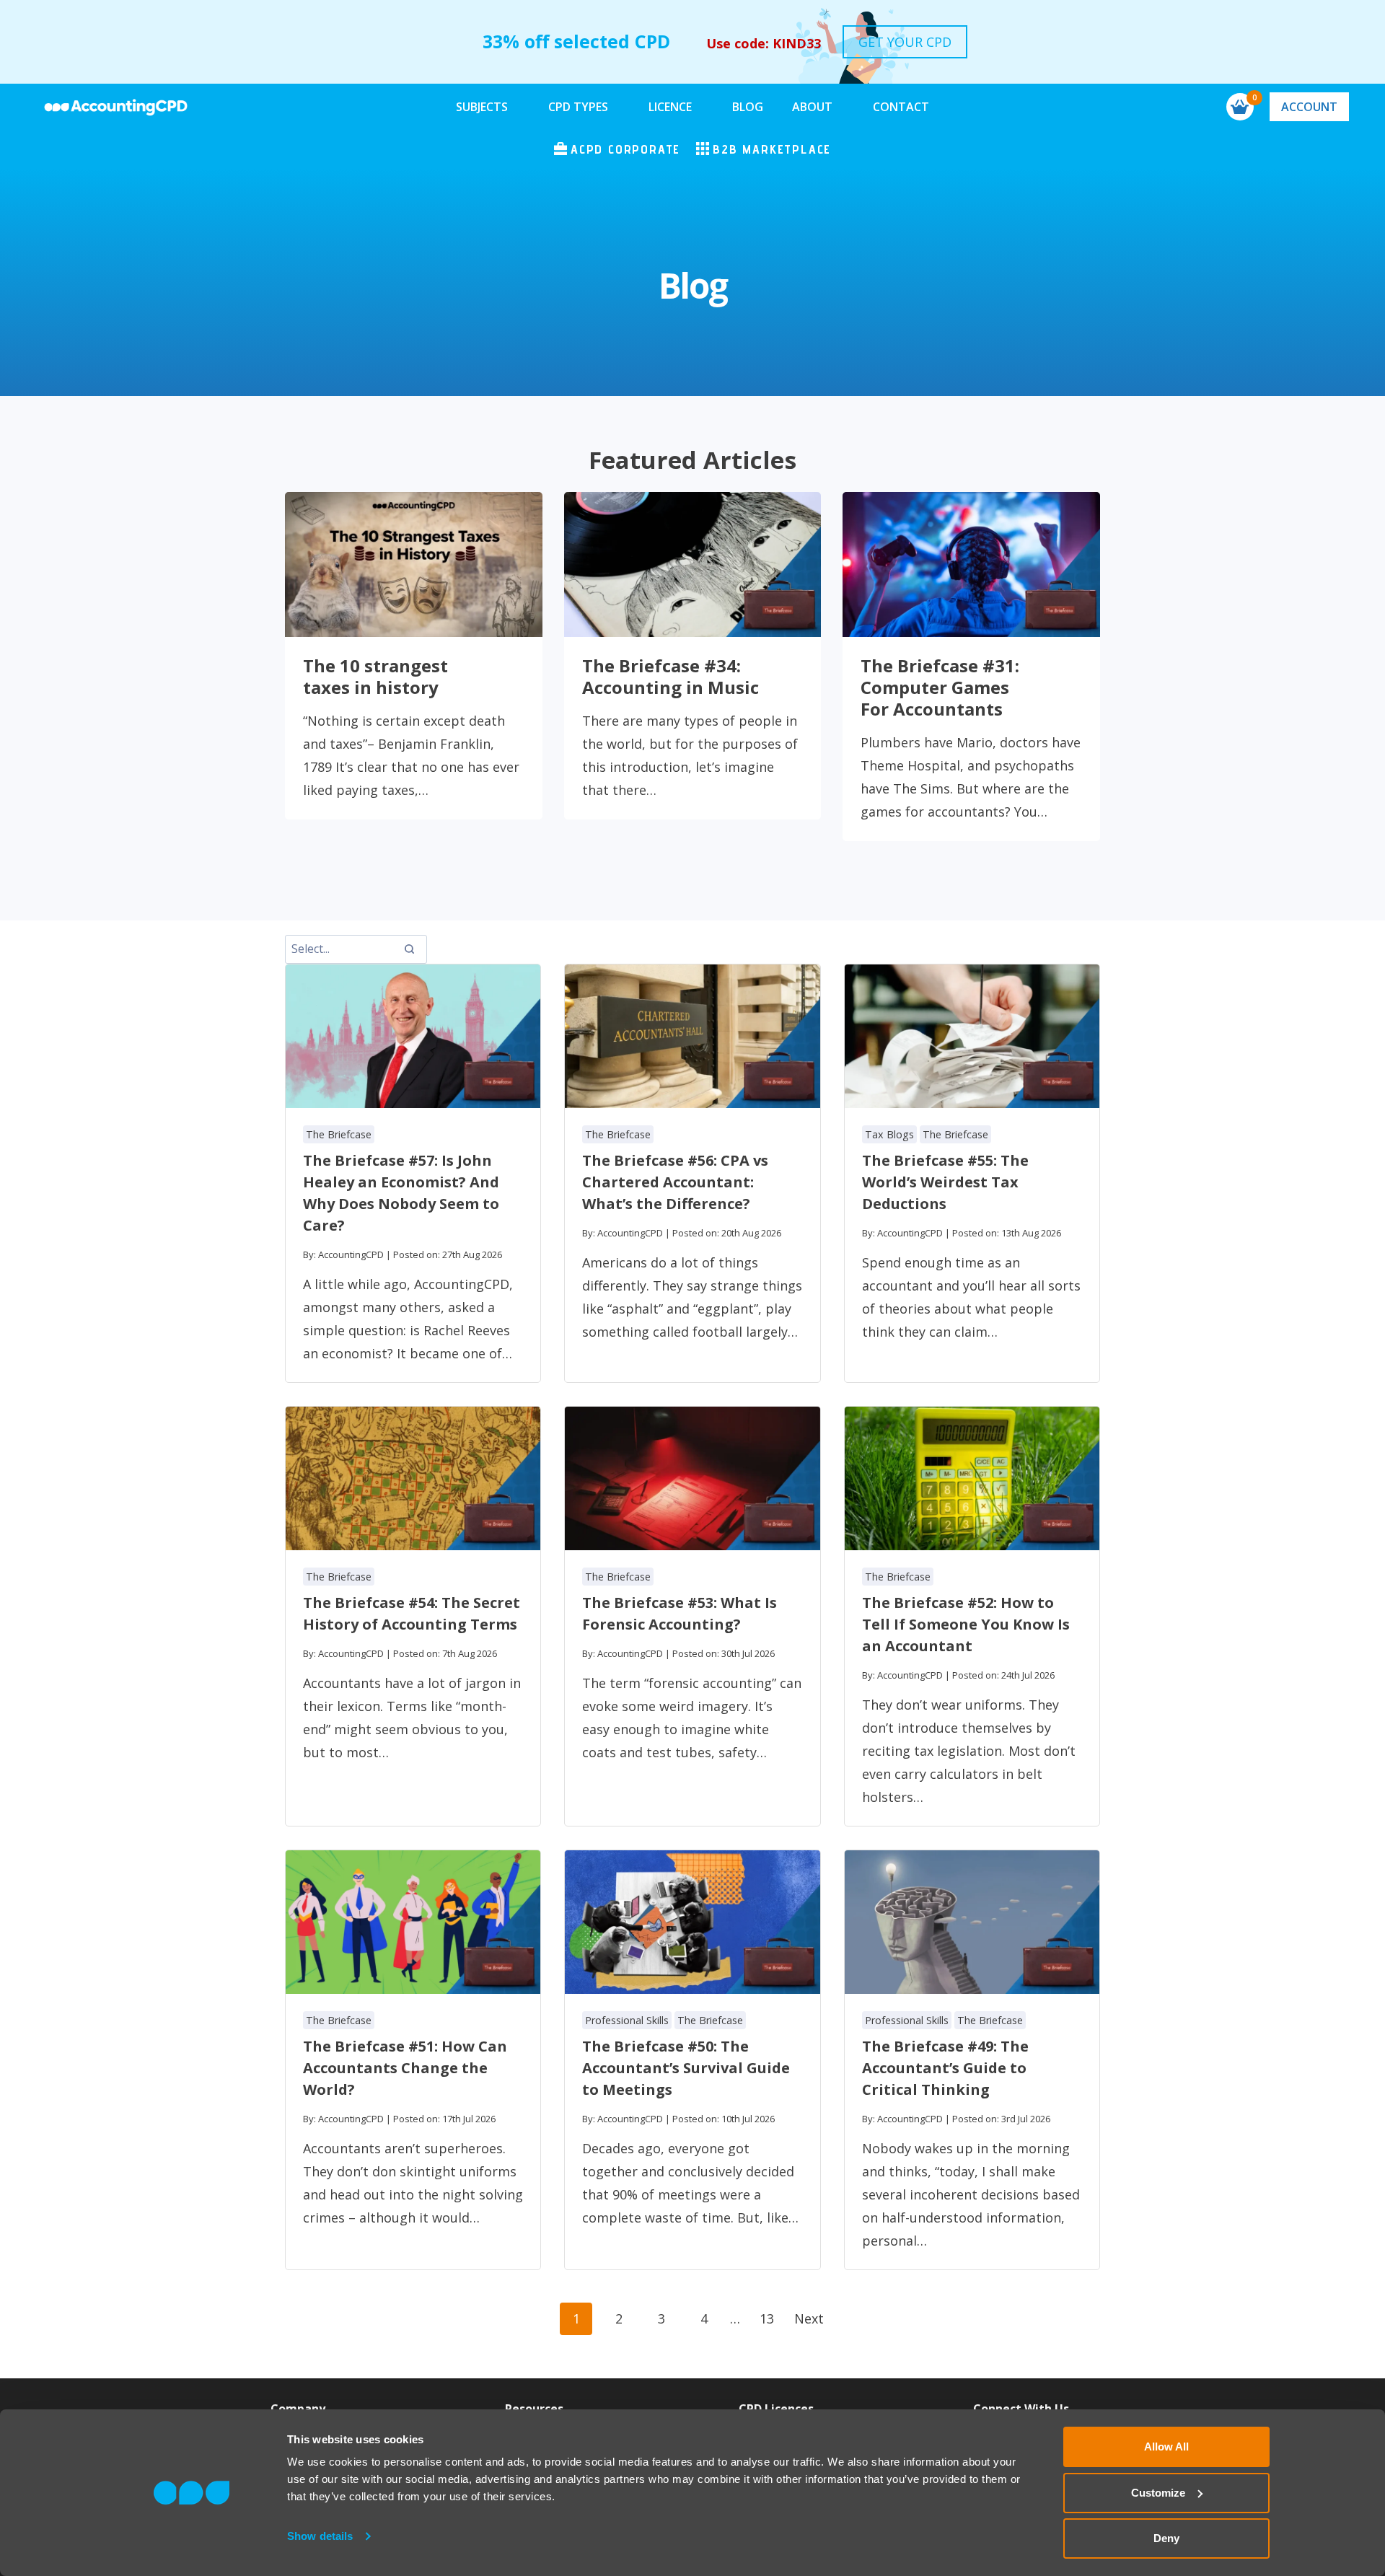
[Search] (409, 949)
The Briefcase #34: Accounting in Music (670, 677)
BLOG (748, 107)
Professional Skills (627, 2020)
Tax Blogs (889, 1134)
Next (809, 2318)
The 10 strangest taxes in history (375, 677)
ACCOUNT (1309, 107)
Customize (1158, 2493)
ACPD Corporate (625, 149)
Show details (320, 2536)
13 (767, 2318)
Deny (1166, 2538)
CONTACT (901, 107)
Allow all (1166, 2447)
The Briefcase (339, 1134)
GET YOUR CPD (905, 42)
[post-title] (413, 1036)
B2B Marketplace (772, 149)
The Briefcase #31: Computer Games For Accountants (940, 687)
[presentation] (414, 564)
